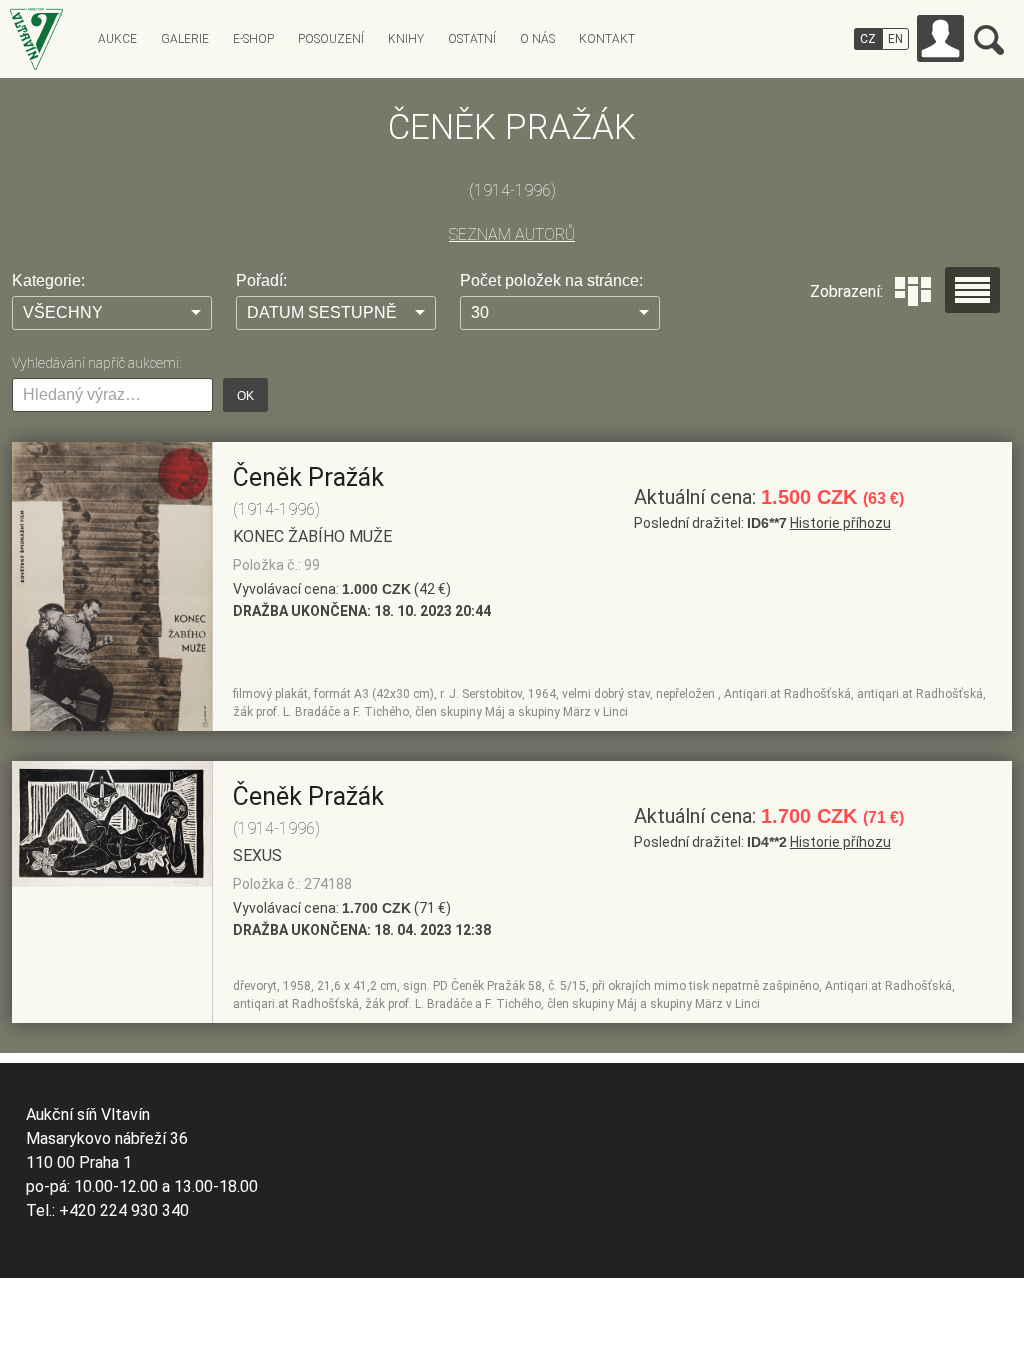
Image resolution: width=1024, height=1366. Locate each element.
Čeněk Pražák (308, 477)
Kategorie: (48, 280)
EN (895, 39)
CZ (868, 39)
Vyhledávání (989, 40)
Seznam (972, 290)
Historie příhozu (840, 523)
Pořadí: (261, 280)
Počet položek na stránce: (551, 280)
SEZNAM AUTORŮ (512, 234)
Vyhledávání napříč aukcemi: (96, 363)
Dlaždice (913, 291)
